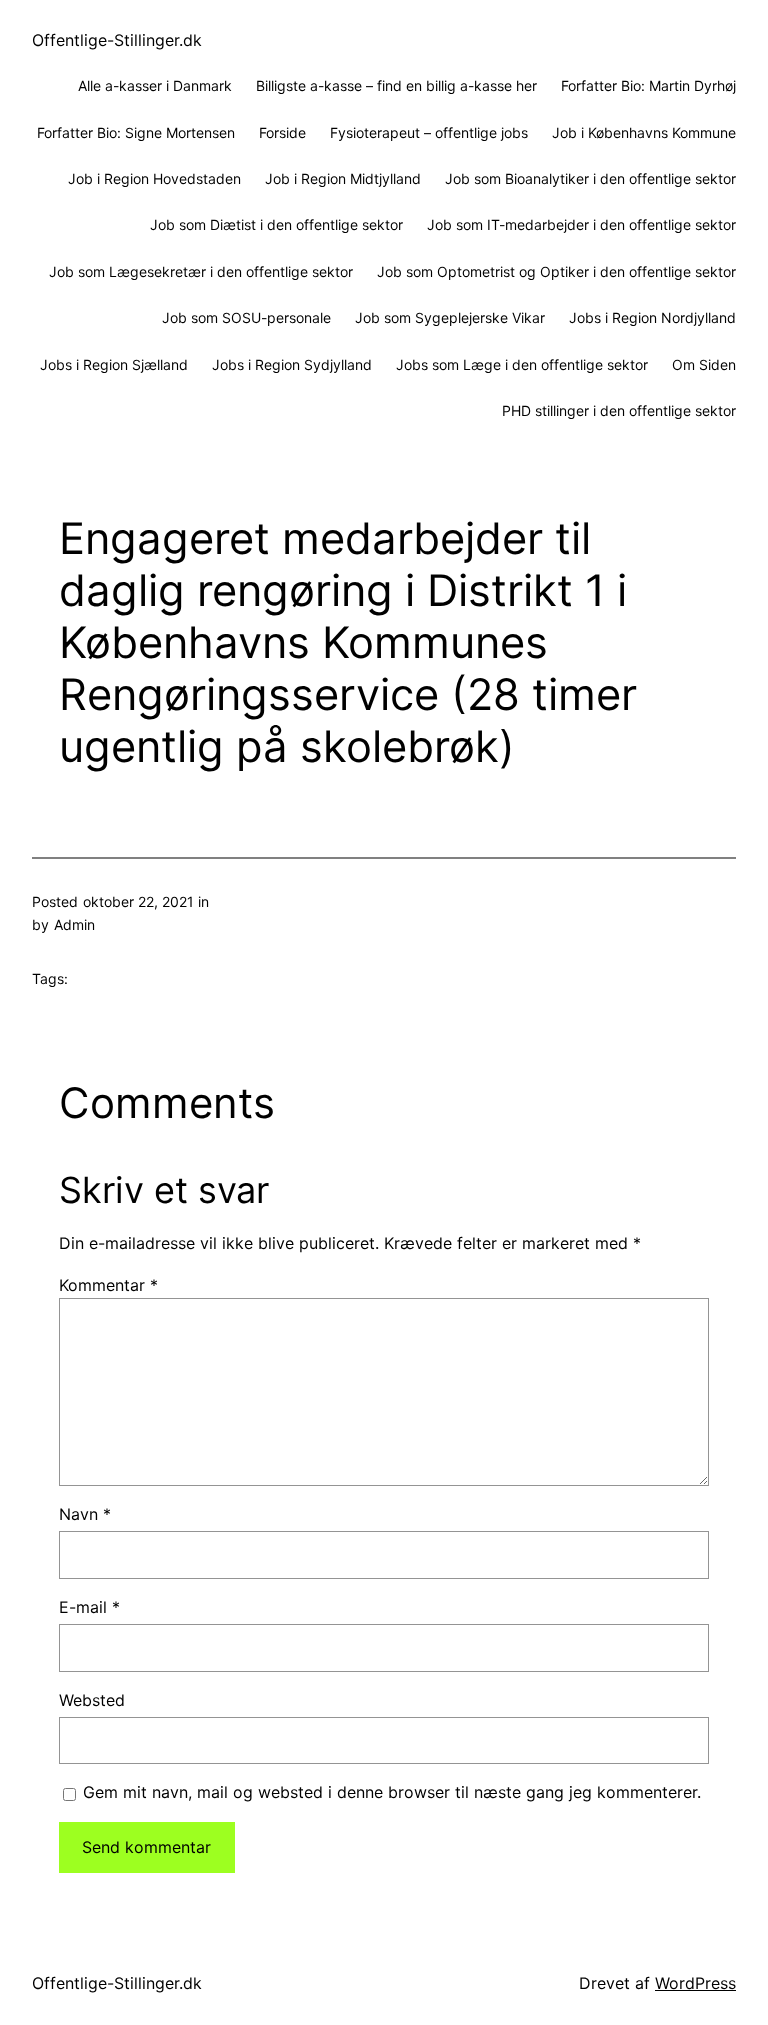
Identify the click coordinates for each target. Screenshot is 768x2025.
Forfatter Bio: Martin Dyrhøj (648, 85)
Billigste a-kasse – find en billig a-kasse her (396, 85)
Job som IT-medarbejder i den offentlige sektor (581, 224)
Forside (282, 132)
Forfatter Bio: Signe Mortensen (136, 132)
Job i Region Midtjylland (343, 178)
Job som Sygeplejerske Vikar (450, 317)
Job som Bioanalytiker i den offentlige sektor (590, 178)
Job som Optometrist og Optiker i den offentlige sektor (556, 271)
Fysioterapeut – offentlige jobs (429, 132)
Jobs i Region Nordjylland (652, 317)
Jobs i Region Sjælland (114, 364)
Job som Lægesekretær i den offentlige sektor (201, 271)
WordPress (695, 1983)
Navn (85, 1514)
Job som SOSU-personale (246, 317)
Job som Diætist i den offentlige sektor (276, 224)
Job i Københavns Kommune (644, 132)
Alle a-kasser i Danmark (155, 85)
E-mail (89, 1607)
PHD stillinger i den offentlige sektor (619, 410)
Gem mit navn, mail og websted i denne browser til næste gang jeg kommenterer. (392, 1792)
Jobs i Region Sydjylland (292, 364)
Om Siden (704, 364)
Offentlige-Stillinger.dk (117, 40)
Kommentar (108, 1285)
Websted (92, 1700)
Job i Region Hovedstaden (154, 178)
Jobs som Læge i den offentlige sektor (522, 364)
